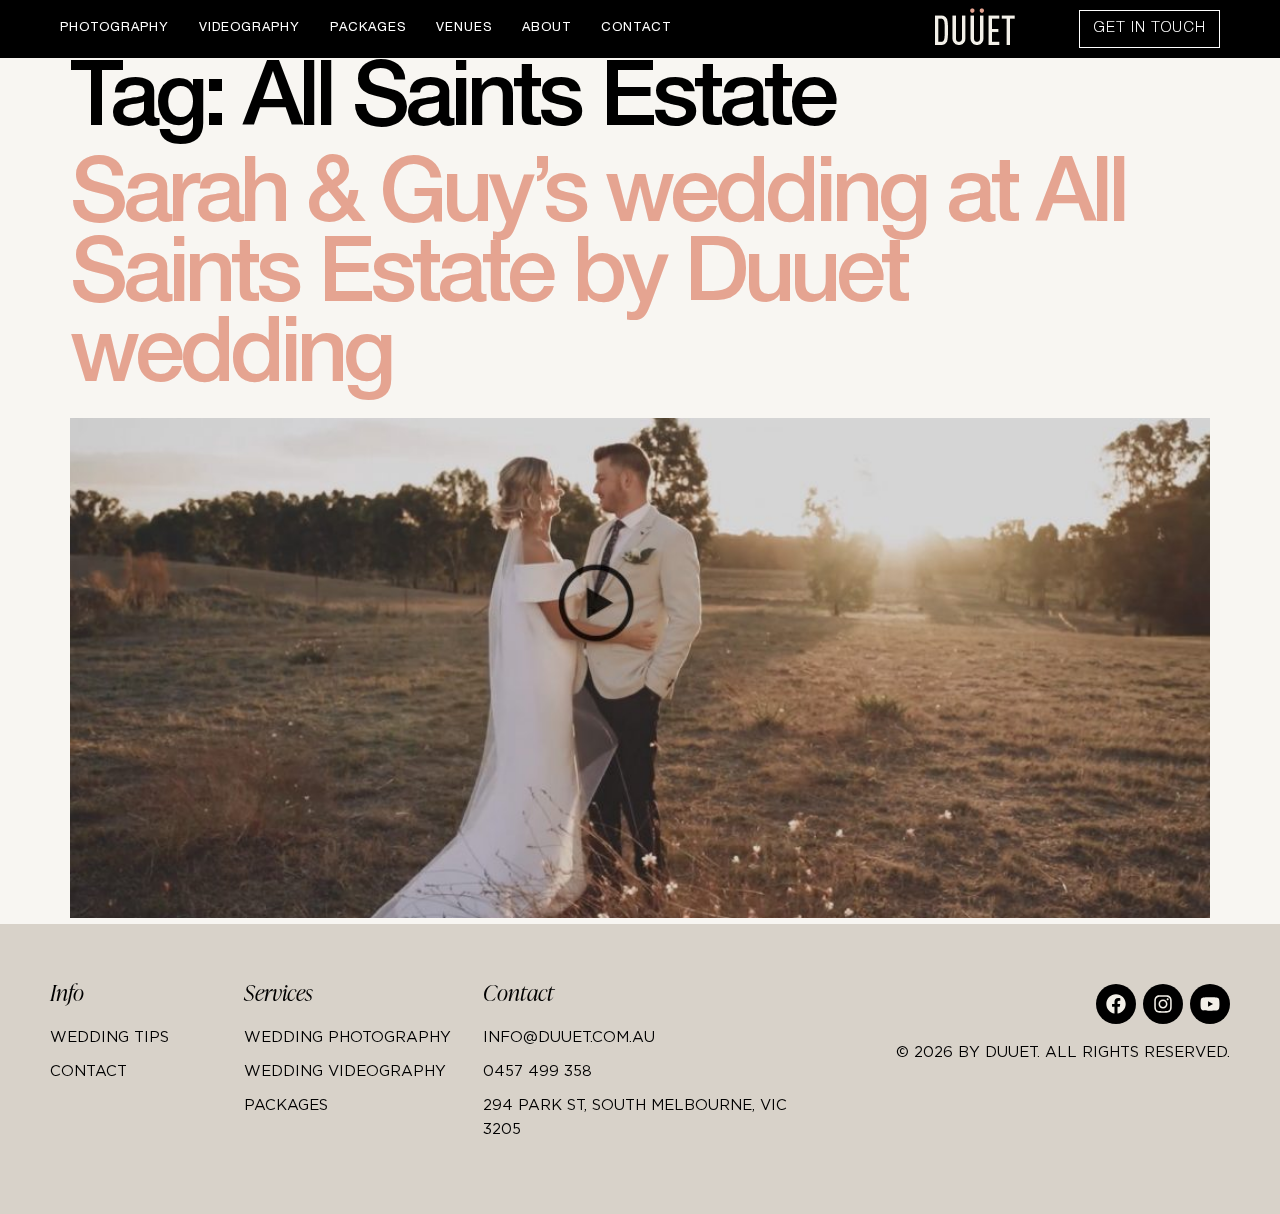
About (546, 28)
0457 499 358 (537, 1070)
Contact (636, 28)
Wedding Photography (347, 1036)
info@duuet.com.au (569, 1036)
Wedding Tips (109, 1036)
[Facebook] (1116, 1004)
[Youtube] (1210, 1004)
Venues (464, 28)
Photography (114, 28)
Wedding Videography (345, 1070)
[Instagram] (1163, 1004)
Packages (368, 28)
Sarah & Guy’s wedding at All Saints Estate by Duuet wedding (597, 282)
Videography (249, 28)
